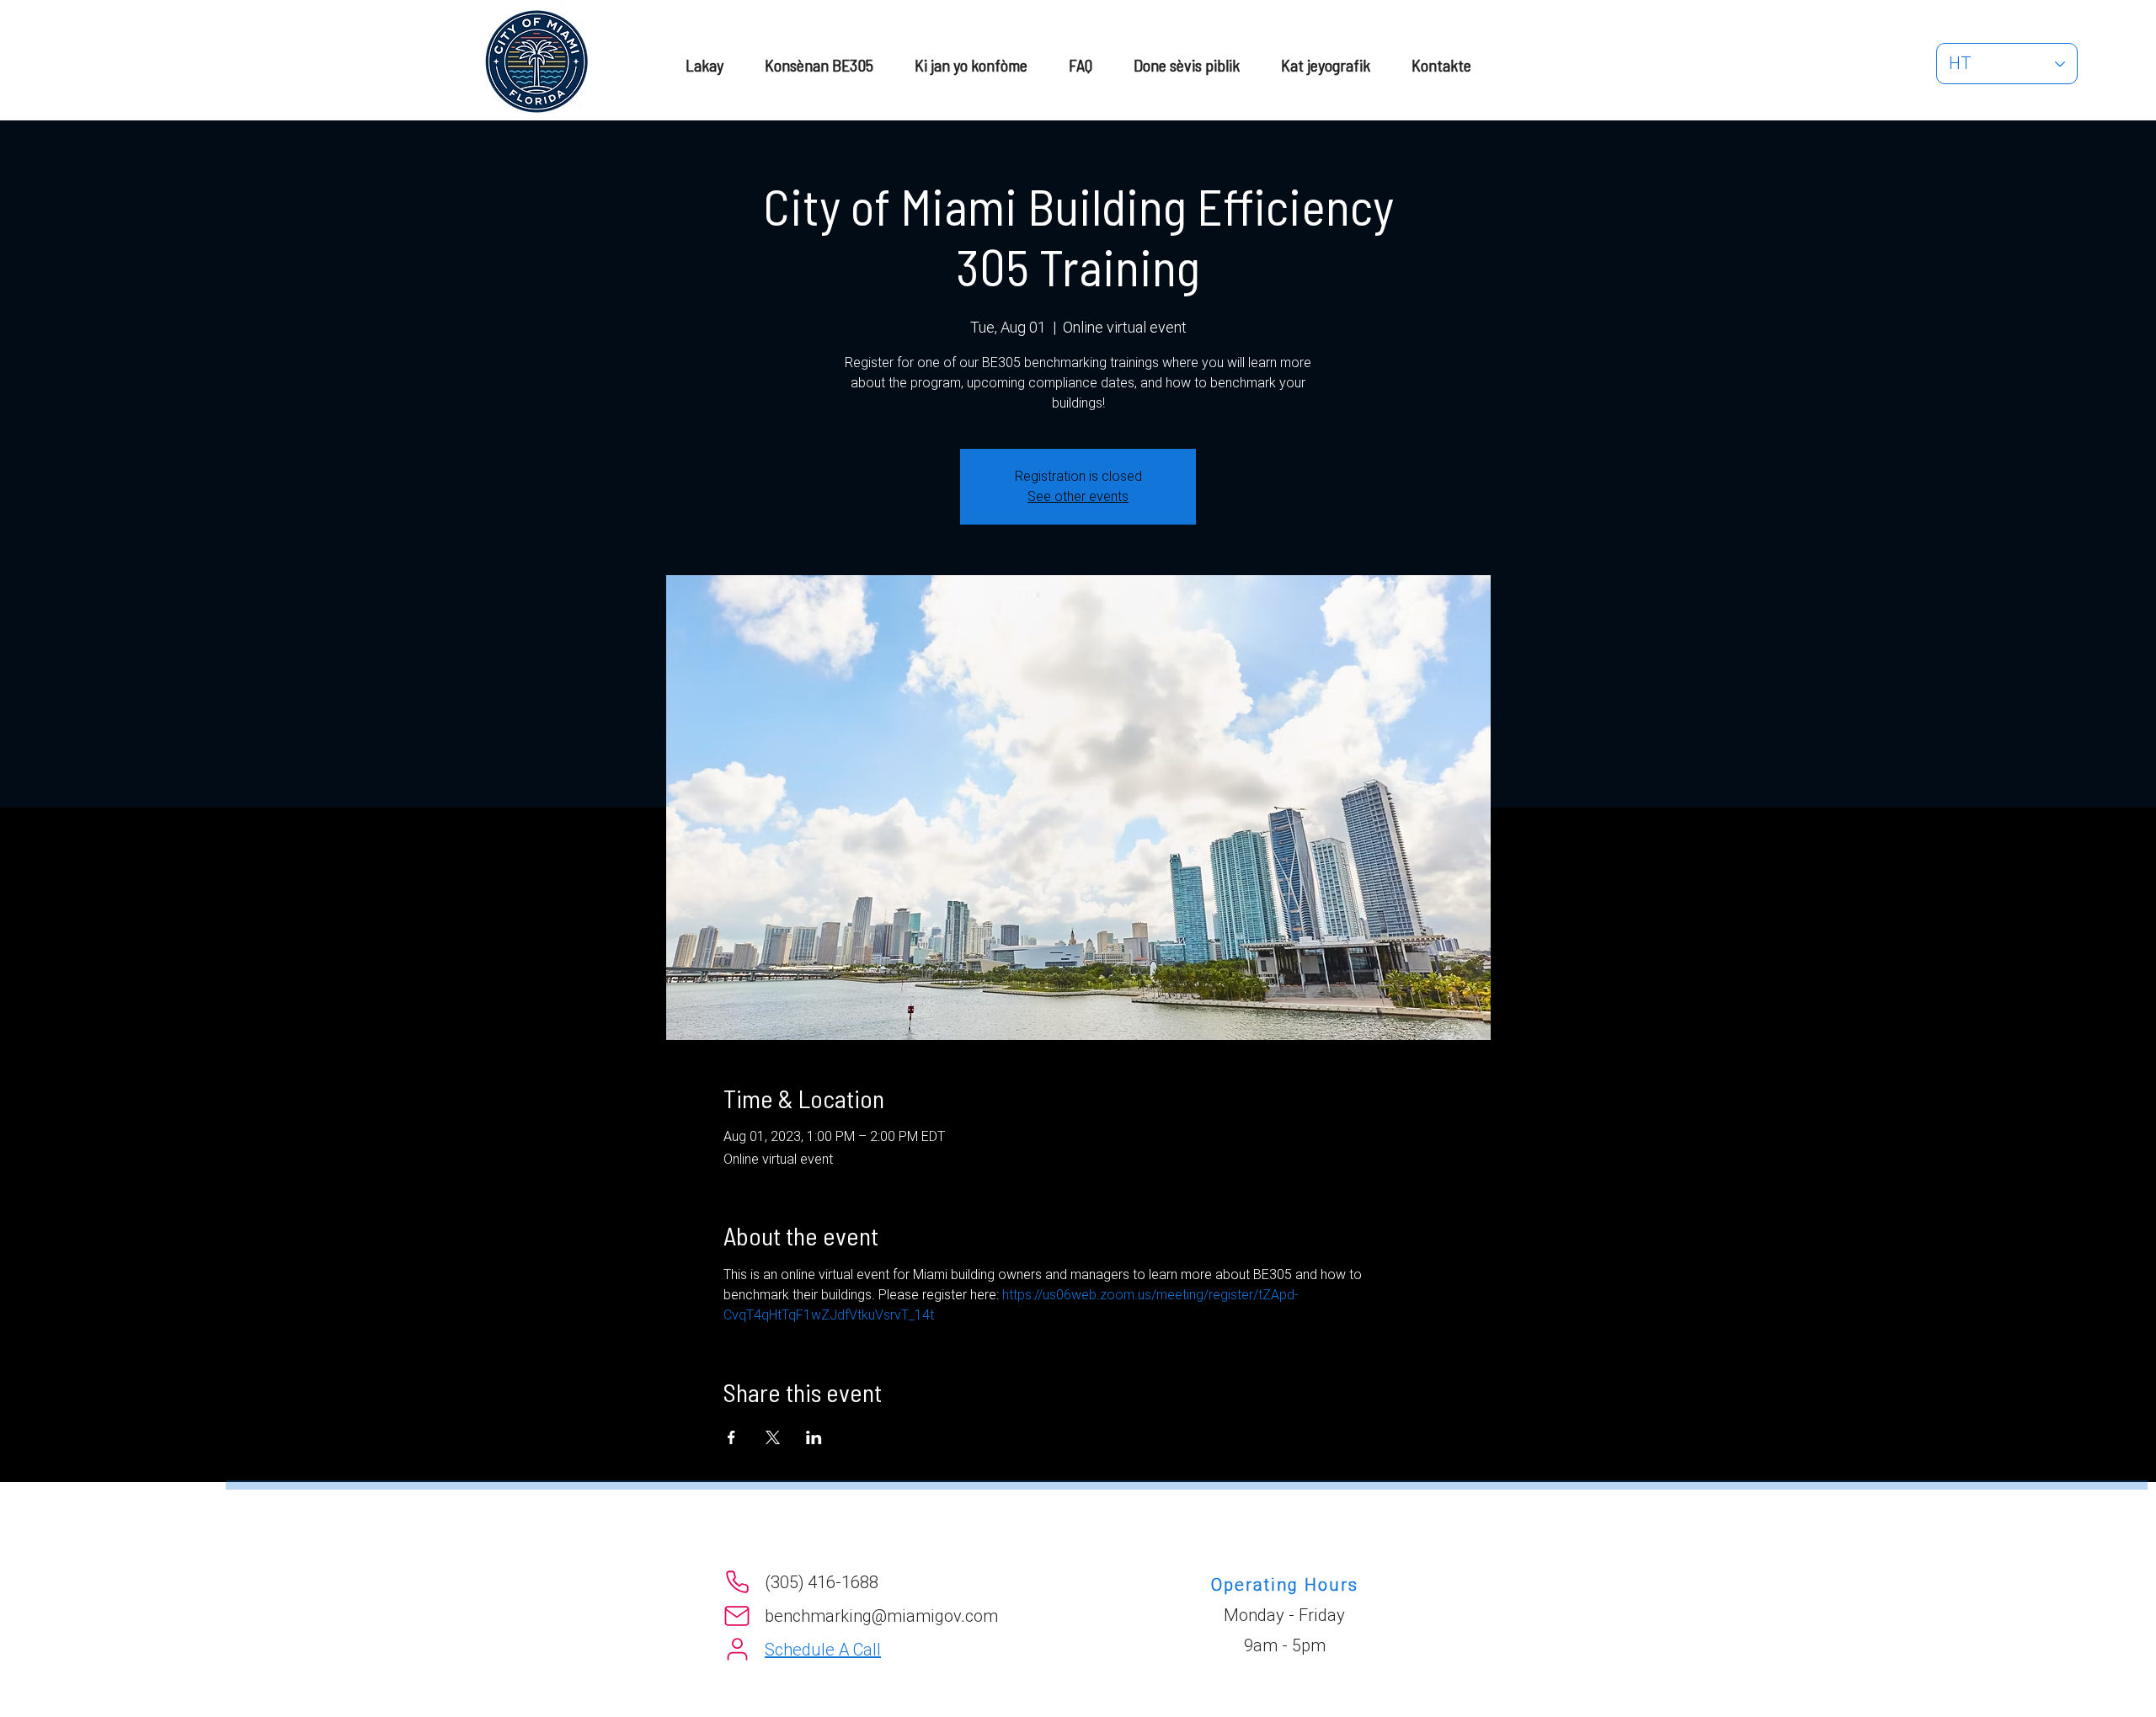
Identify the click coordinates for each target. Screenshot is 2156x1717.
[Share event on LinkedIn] (814, 1437)
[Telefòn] (737, 1582)
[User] (737, 1650)
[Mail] (737, 1616)
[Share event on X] (773, 1437)
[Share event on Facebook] (731, 1437)
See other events (1078, 496)
